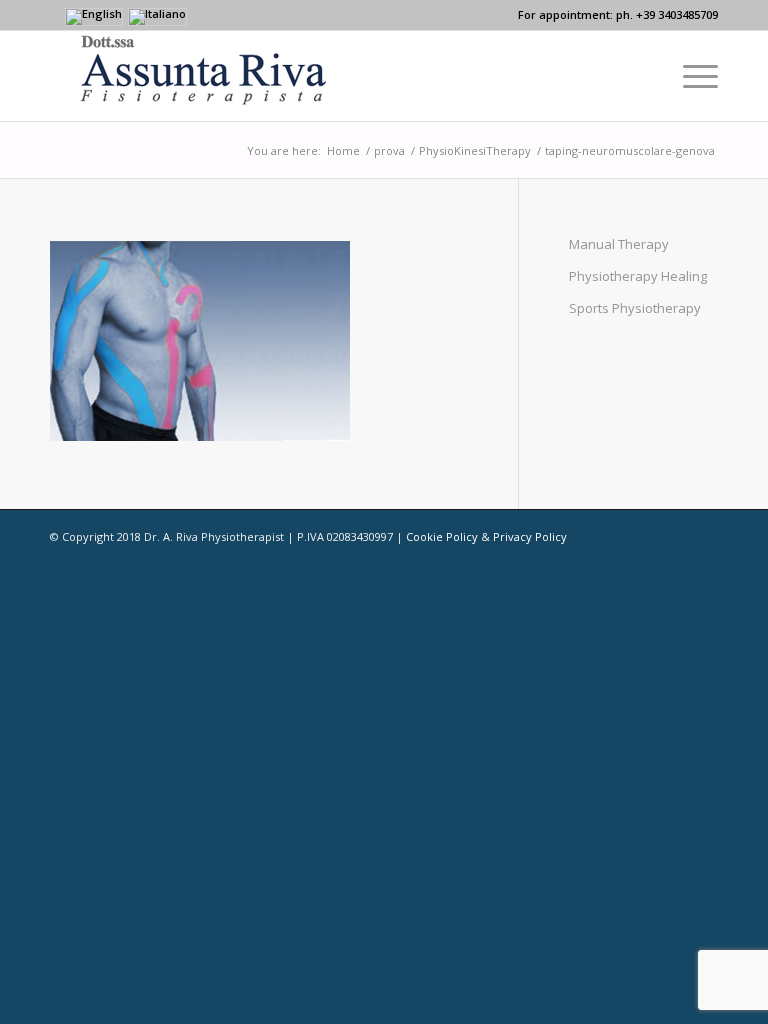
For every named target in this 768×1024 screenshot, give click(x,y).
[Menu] (690, 76)
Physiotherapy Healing (638, 276)
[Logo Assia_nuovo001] (188, 76)
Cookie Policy (442, 536)
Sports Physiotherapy (635, 308)
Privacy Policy (530, 536)
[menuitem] (690, 76)
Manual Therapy (619, 244)
